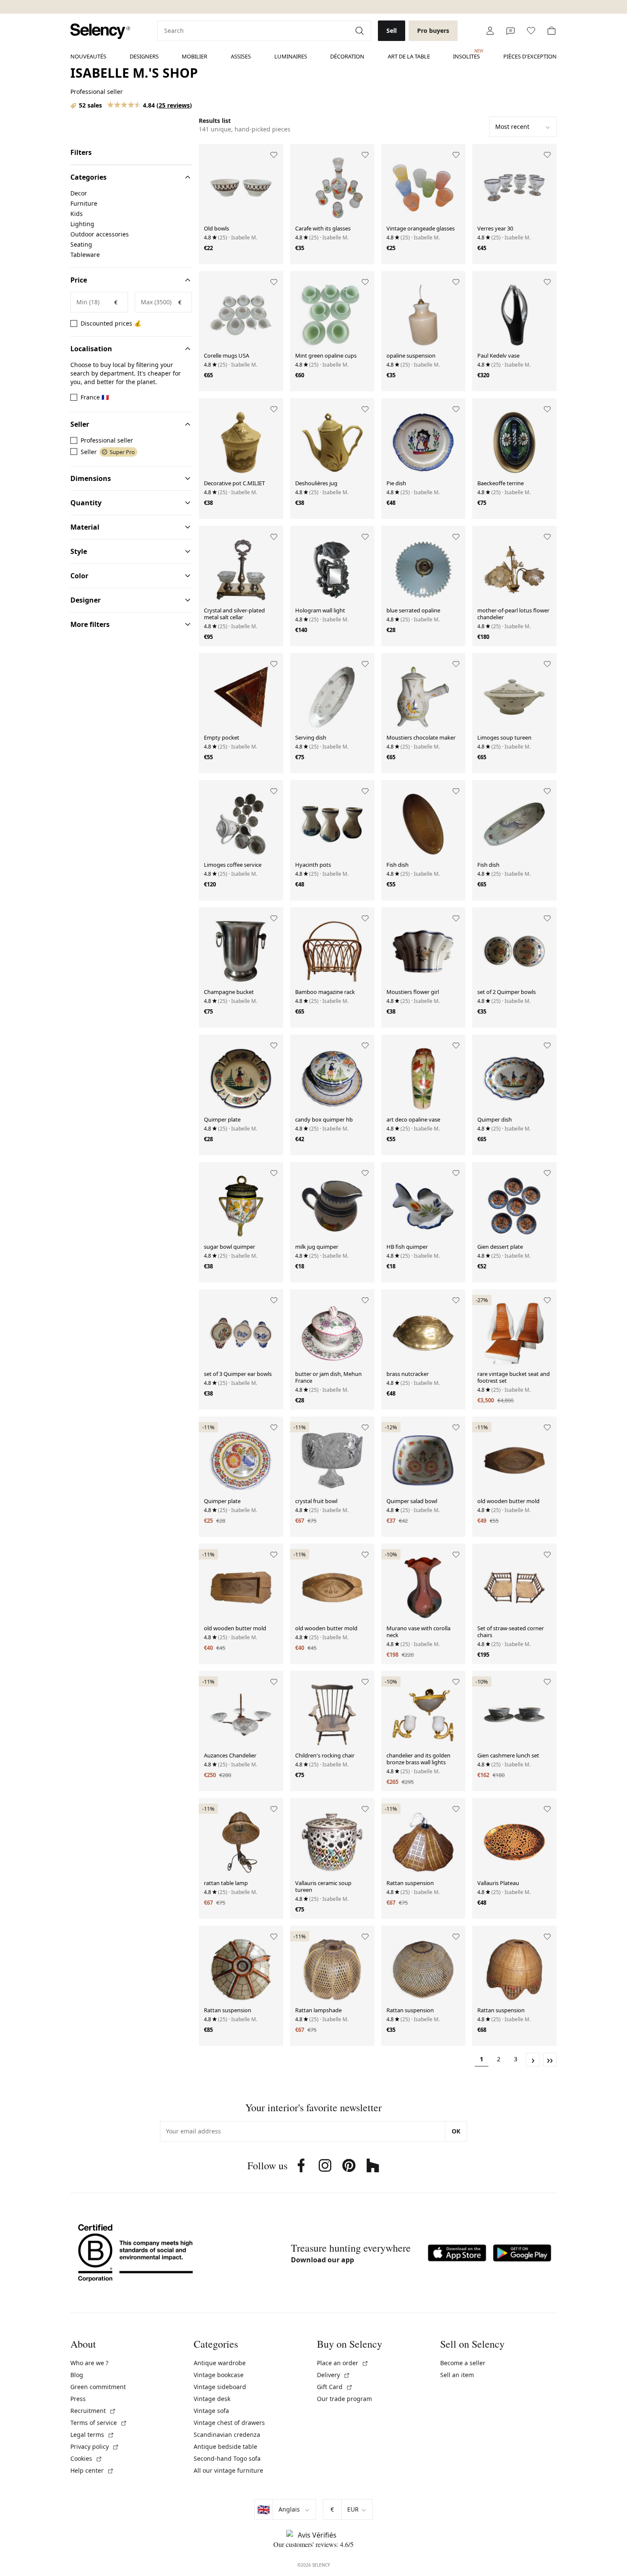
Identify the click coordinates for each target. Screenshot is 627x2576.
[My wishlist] (531, 31)
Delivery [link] (334, 2375)
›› (550, 2060)
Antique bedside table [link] (225, 2446)
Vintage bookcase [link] (219, 2375)
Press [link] (78, 2399)
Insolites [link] (466, 54)
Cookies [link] (86, 2458)
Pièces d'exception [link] (530, 56)
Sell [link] (392, 31)
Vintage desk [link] (212, 2399)
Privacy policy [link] (95, 2446)
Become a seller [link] (463, 2363)
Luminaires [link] (291, 56)
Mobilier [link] (194, 56)
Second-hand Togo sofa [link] (227, 2458)
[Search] (360, 31)
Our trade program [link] (344, 2399)
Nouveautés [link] (88, 56)
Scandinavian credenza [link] (227, 2435)
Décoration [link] (347, 56)
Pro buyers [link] (433, 31)
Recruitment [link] (93, 2411)
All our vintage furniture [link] (228, 2470)
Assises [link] (241, 56)
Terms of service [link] (99, 2423)
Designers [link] (144, 56)
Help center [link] (92, 2470)
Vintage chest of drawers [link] (229, 2423)
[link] (100, 31)
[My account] (490, 31)
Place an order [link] (343, 2363)
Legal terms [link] (92, 2435)
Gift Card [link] (335, 2387)
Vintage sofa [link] (211, 2411)
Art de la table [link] (409, 56)
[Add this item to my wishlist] (274, 155)
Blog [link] (77, 2375)
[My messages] (511, 31)
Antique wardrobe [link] (220, 2363)
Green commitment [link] (98, 2387)
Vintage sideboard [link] (220, 2387)
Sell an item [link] (457, 2375)
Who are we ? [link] (89, 2363)
